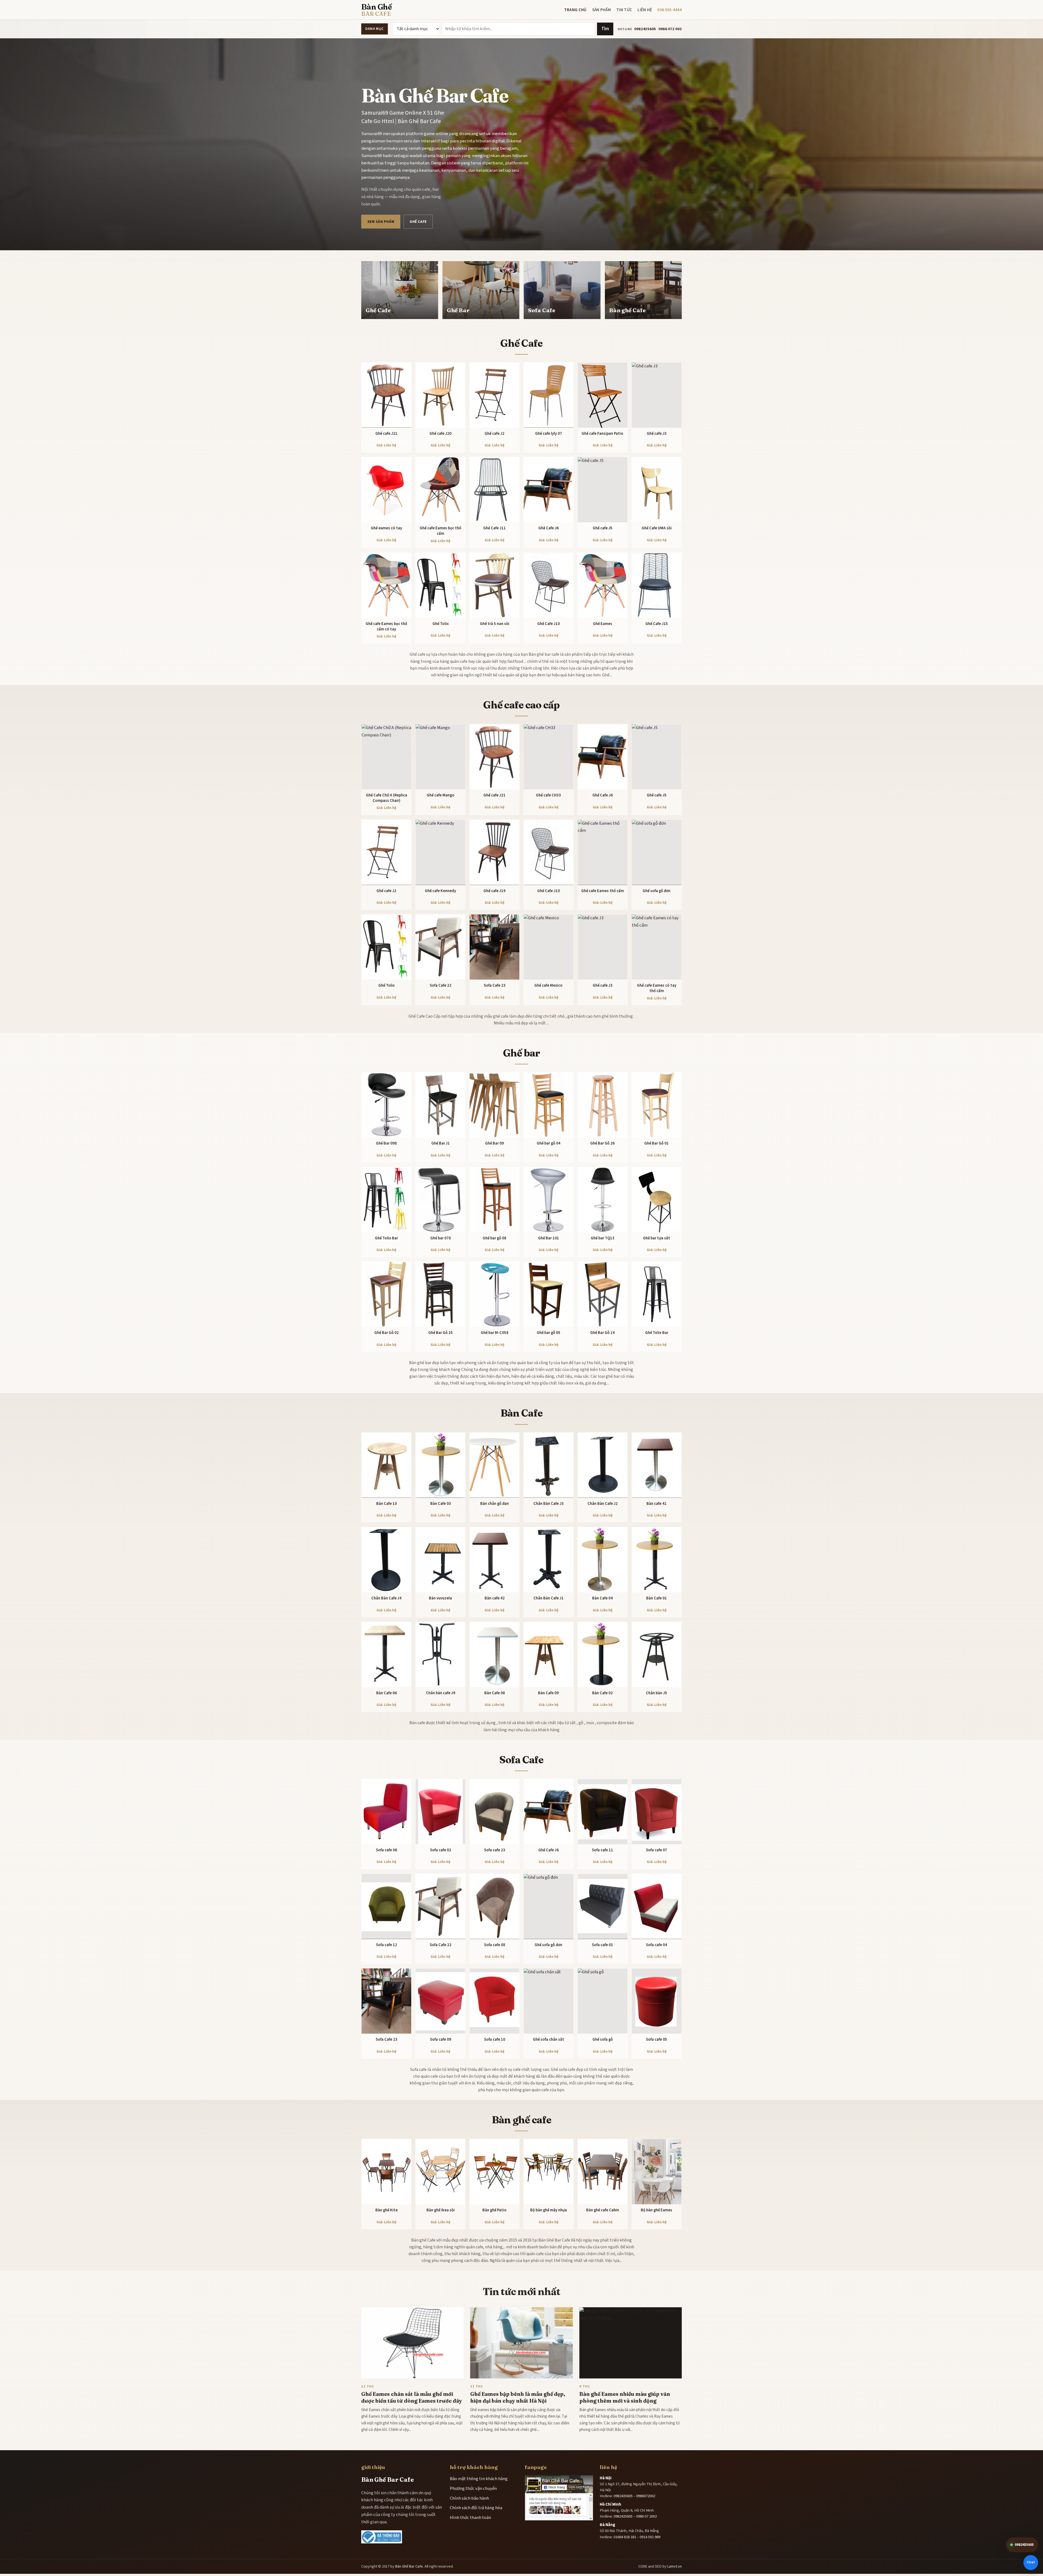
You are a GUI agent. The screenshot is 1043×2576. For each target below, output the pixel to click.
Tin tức (624, 10)
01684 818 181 (625, 2537)
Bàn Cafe (521, 1413)
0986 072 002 (670, 29)
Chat (1031, 2562)
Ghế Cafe (418, 222)
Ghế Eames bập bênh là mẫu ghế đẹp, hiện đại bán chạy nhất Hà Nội (518, 2397)
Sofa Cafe (521, 1760)
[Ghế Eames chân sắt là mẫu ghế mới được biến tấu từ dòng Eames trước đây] (412, 2343)
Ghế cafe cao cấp (521, 705)
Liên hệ (645, 10)
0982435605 (645, 29)
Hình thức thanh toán (470, 2518)
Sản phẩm (601, 10)
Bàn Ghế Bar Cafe (409, 2566)
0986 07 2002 (646, 2516)
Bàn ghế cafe (521, 2120)
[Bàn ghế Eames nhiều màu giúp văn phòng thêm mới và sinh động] (631, 2343)
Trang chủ (575, 10)
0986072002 (646, 2496)
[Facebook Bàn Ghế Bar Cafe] (559, 2498)
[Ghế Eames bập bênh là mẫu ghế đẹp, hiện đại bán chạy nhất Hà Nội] (521, 2343)
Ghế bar (522, 1053)
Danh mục (374, 29)
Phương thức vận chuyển (473, 2489)
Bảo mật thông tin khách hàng (479, 2479)
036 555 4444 (670, 10)
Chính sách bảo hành (469, 2498)
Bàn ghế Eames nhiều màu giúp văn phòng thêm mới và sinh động (625, 2397)
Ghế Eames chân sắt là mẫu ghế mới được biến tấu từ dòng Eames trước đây (412, 2397)
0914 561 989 (650, 2537)
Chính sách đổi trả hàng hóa (476, 2508)
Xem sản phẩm (381, 222)
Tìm (605, 29)
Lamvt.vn (675, 2566)
